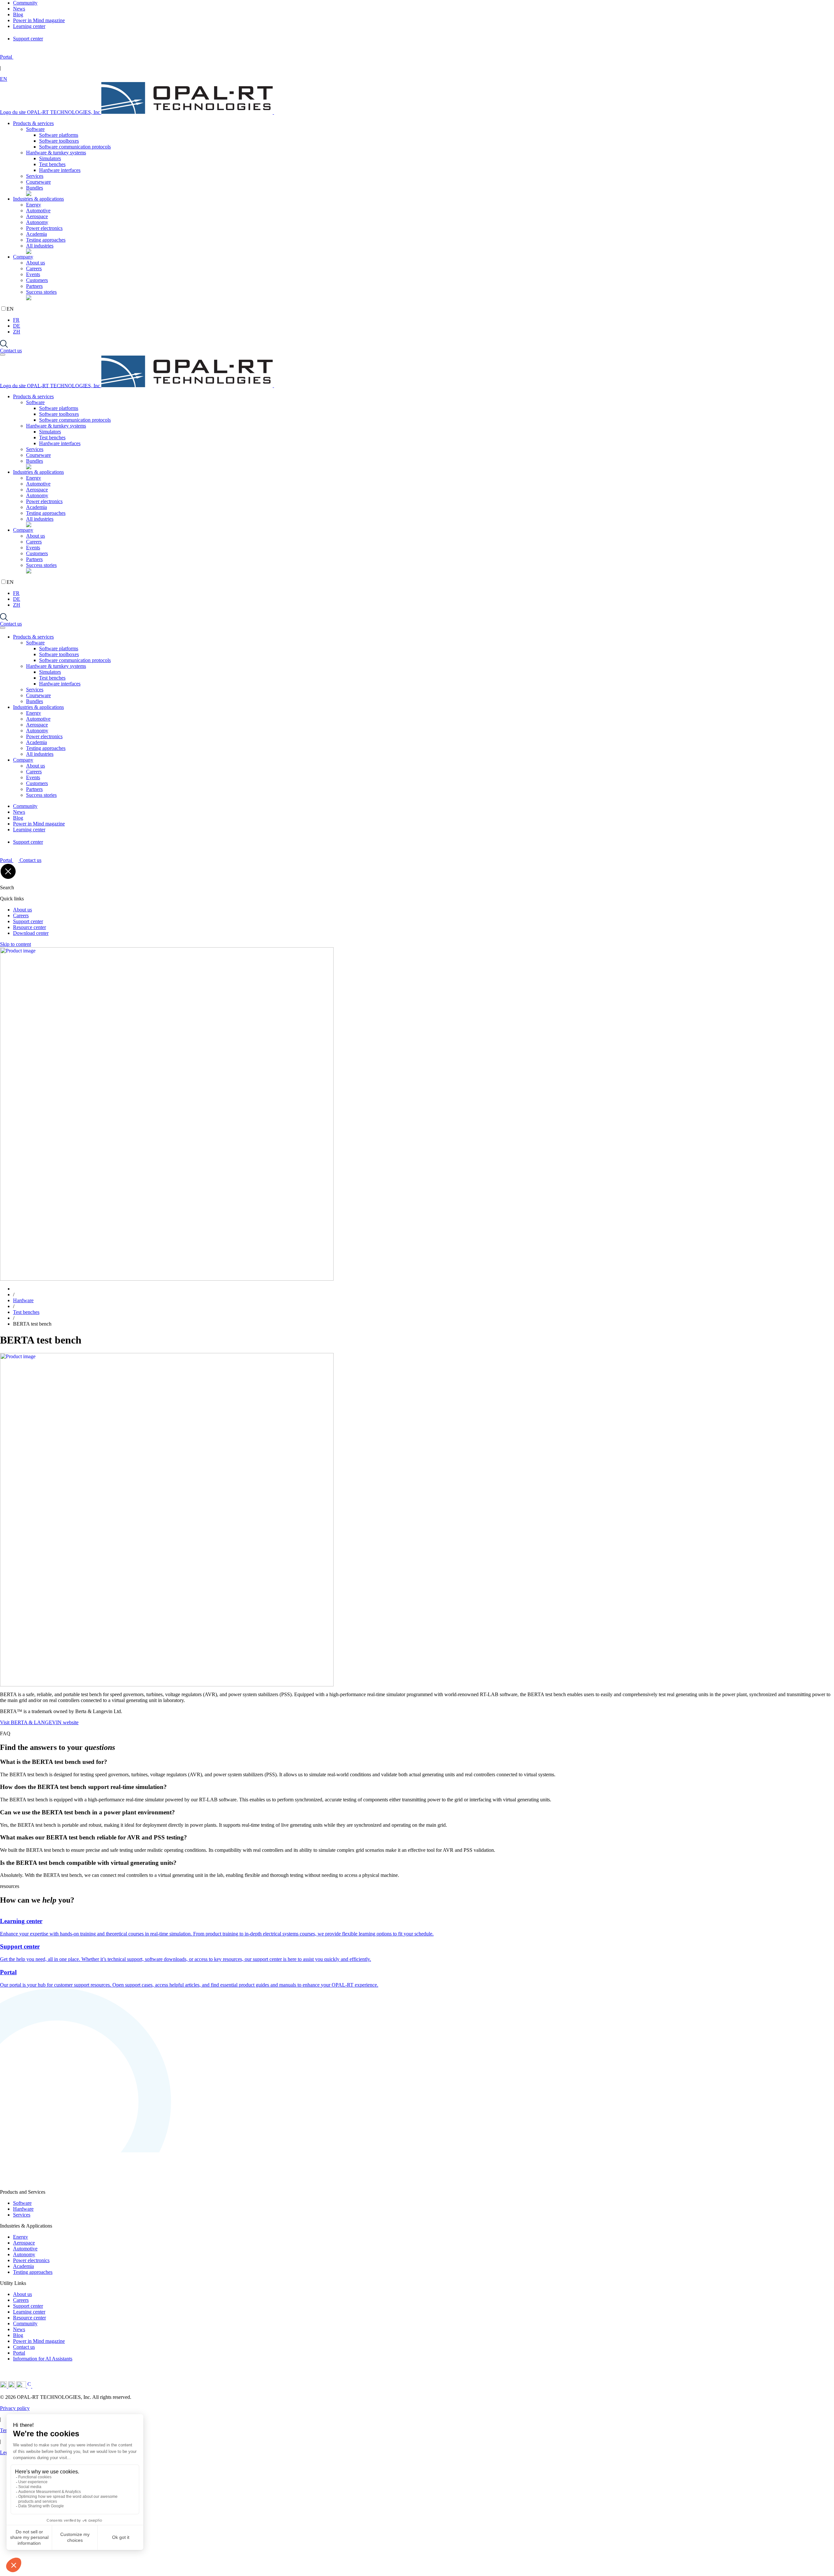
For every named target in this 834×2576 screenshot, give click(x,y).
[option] (424, 320)
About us (36, 263)
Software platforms (59, 135)
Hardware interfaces (60, 170)
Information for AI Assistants (43, 2359)
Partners (34, 286)
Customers (37, 280)
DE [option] (17, 326)
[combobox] (417, 79)
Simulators (50, 158)
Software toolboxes (59, 141)
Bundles (35, 188)
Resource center (29, 927)
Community (25, 2323)
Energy (34, 205)
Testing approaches (46, 240)
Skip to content (15, 944)
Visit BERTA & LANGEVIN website (39, 1722)
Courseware (38, 182)
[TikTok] (43, 2386)
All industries (40, 246)
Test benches (52, 164)
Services (35, 176)
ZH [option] (17, 332)
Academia (36, 234)
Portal (19, 2353)
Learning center (29, 2312)
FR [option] (16, 320)
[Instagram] (12, 2386)
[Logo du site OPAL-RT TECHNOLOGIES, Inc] (86, 2182)
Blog (18, 2335)
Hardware (23, 1300)
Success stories (41, 292)
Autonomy (37, 222)
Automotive (38, 211)
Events (33, 274)
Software (35, 129)
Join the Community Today (106, 2562)
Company (23, 257)
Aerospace (37, 216)
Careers (34, 268)
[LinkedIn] (4, 2386)
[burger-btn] (3, 355)
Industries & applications (38, 199)
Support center (28, 921)
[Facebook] (30, 2386)
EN (4, 79)
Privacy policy (15, 2408)
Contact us (11, 351)
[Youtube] (22, 2386)
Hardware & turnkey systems (56, 153)
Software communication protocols (75, 147)
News (19, 2329)
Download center (31, 933)
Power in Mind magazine (39, 2341)
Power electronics (44, 228)
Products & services (33, 123)
